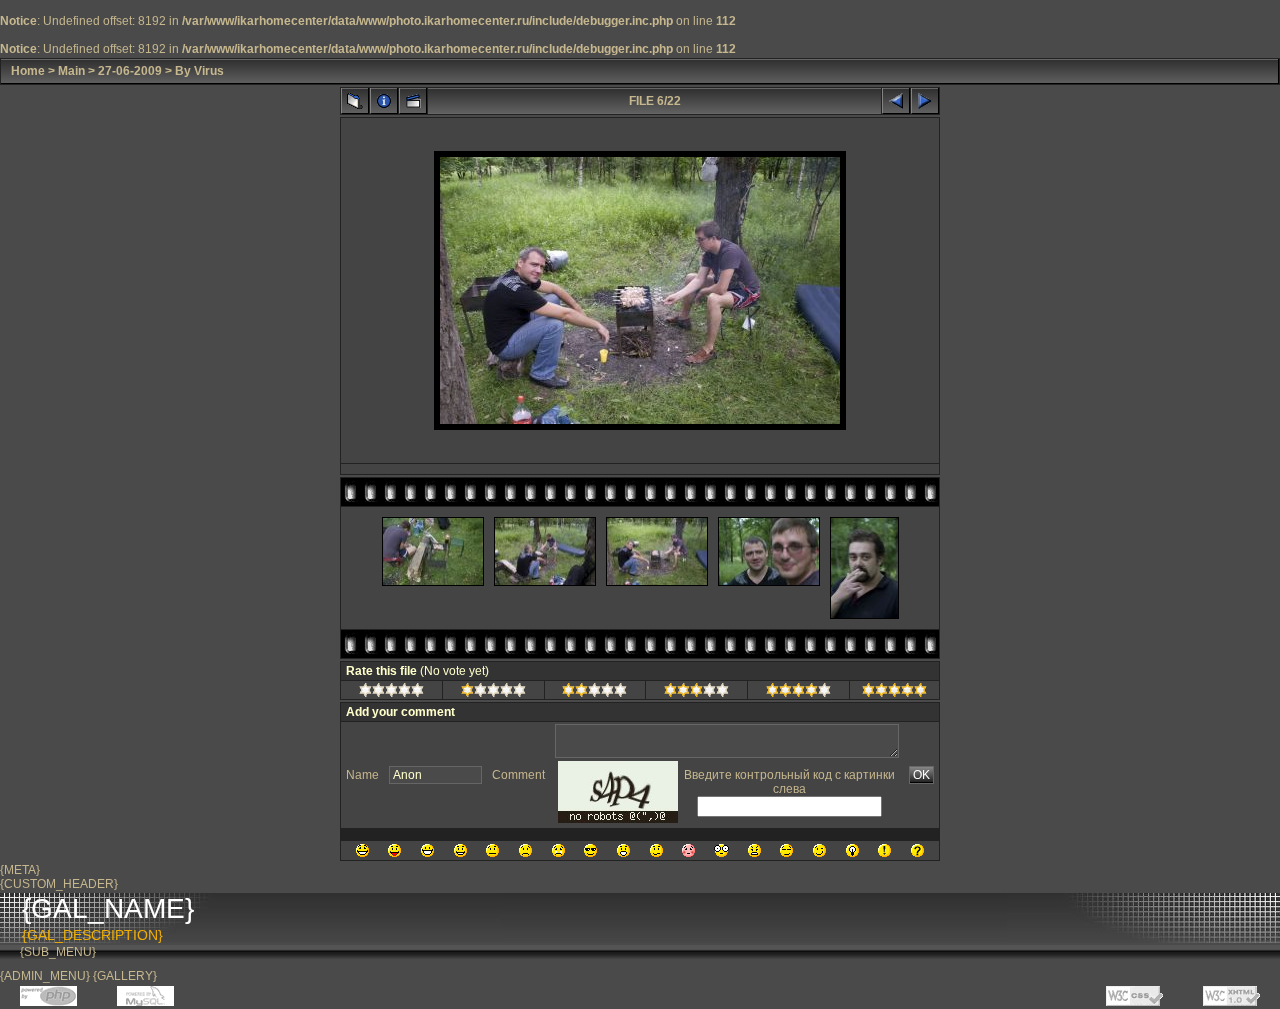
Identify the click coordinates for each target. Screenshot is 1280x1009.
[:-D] (427, 850)
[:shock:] (721, 850)
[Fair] (594, 693)
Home (28, 71)
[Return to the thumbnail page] (355, 101)
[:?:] (917, 850)
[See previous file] (896, 101)
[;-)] (819, 850)
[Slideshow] (413, 101)
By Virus (199, 71)
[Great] (894, 693)
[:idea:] (852, 850)
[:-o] (623, 850)
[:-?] (656, 850)
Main (71, 71)
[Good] (696, 693)
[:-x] (754, 850)
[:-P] (394, 850)
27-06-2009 (130, 71)
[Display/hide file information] (384, 101)
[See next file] (925, 101)
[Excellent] (798, 693)
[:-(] (525, 850)
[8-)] (590, 850)
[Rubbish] (391, 693)
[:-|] (492, 850)
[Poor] (493, 693)
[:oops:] (688, 850)
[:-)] (460, 850)
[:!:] (884, 850)
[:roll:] (786, 850)
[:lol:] (362, 850)
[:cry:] (558, 850)
